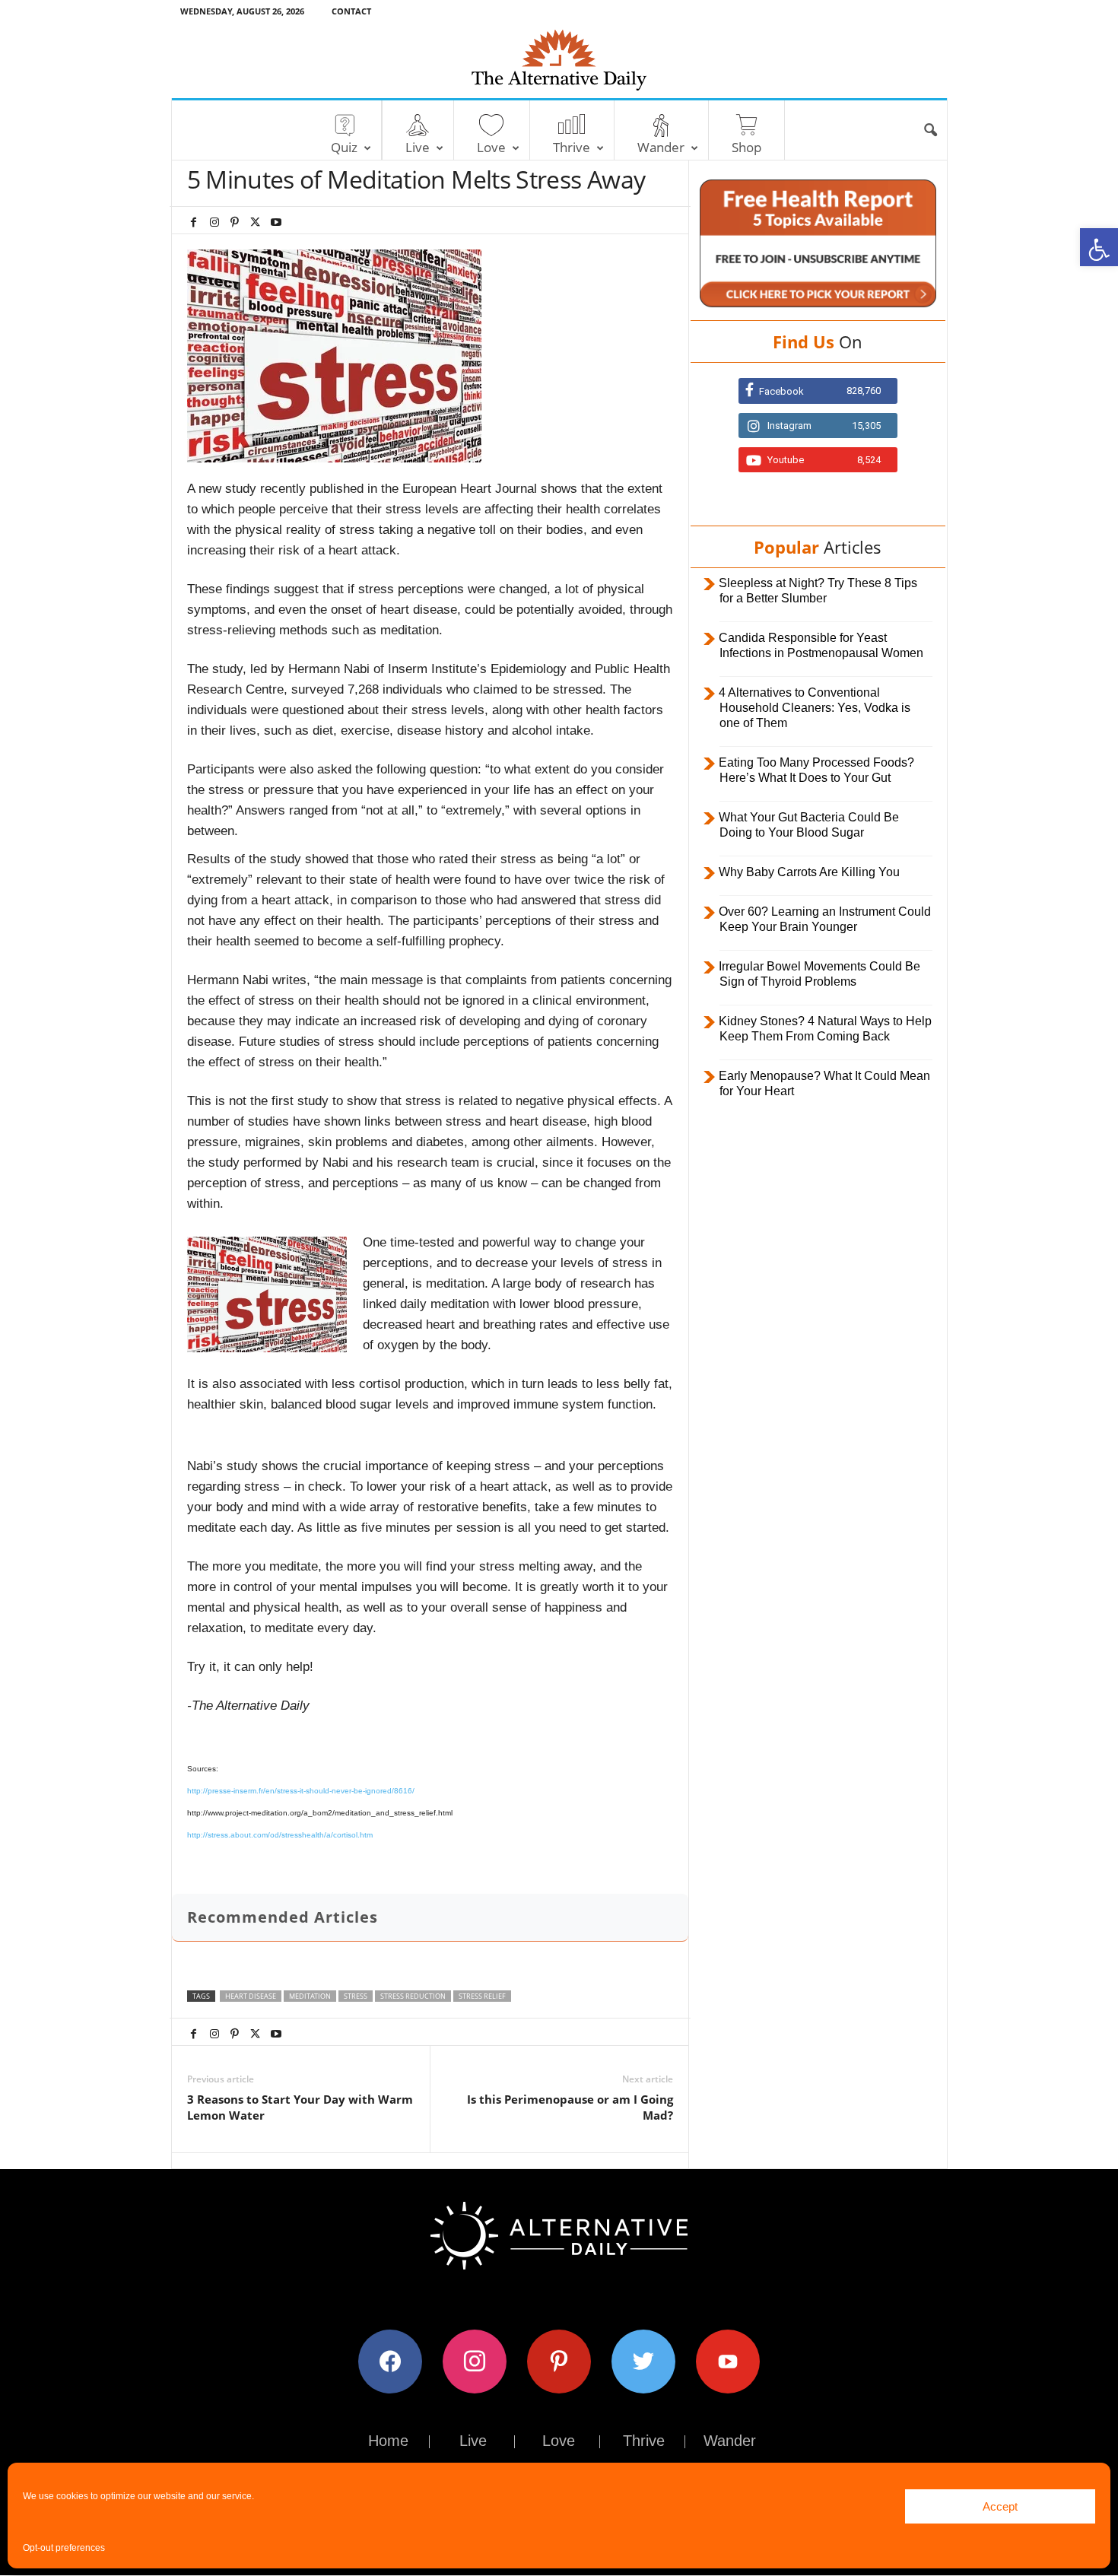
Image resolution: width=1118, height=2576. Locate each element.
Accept (1000, 2506)
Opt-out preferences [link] (64, 2548)
